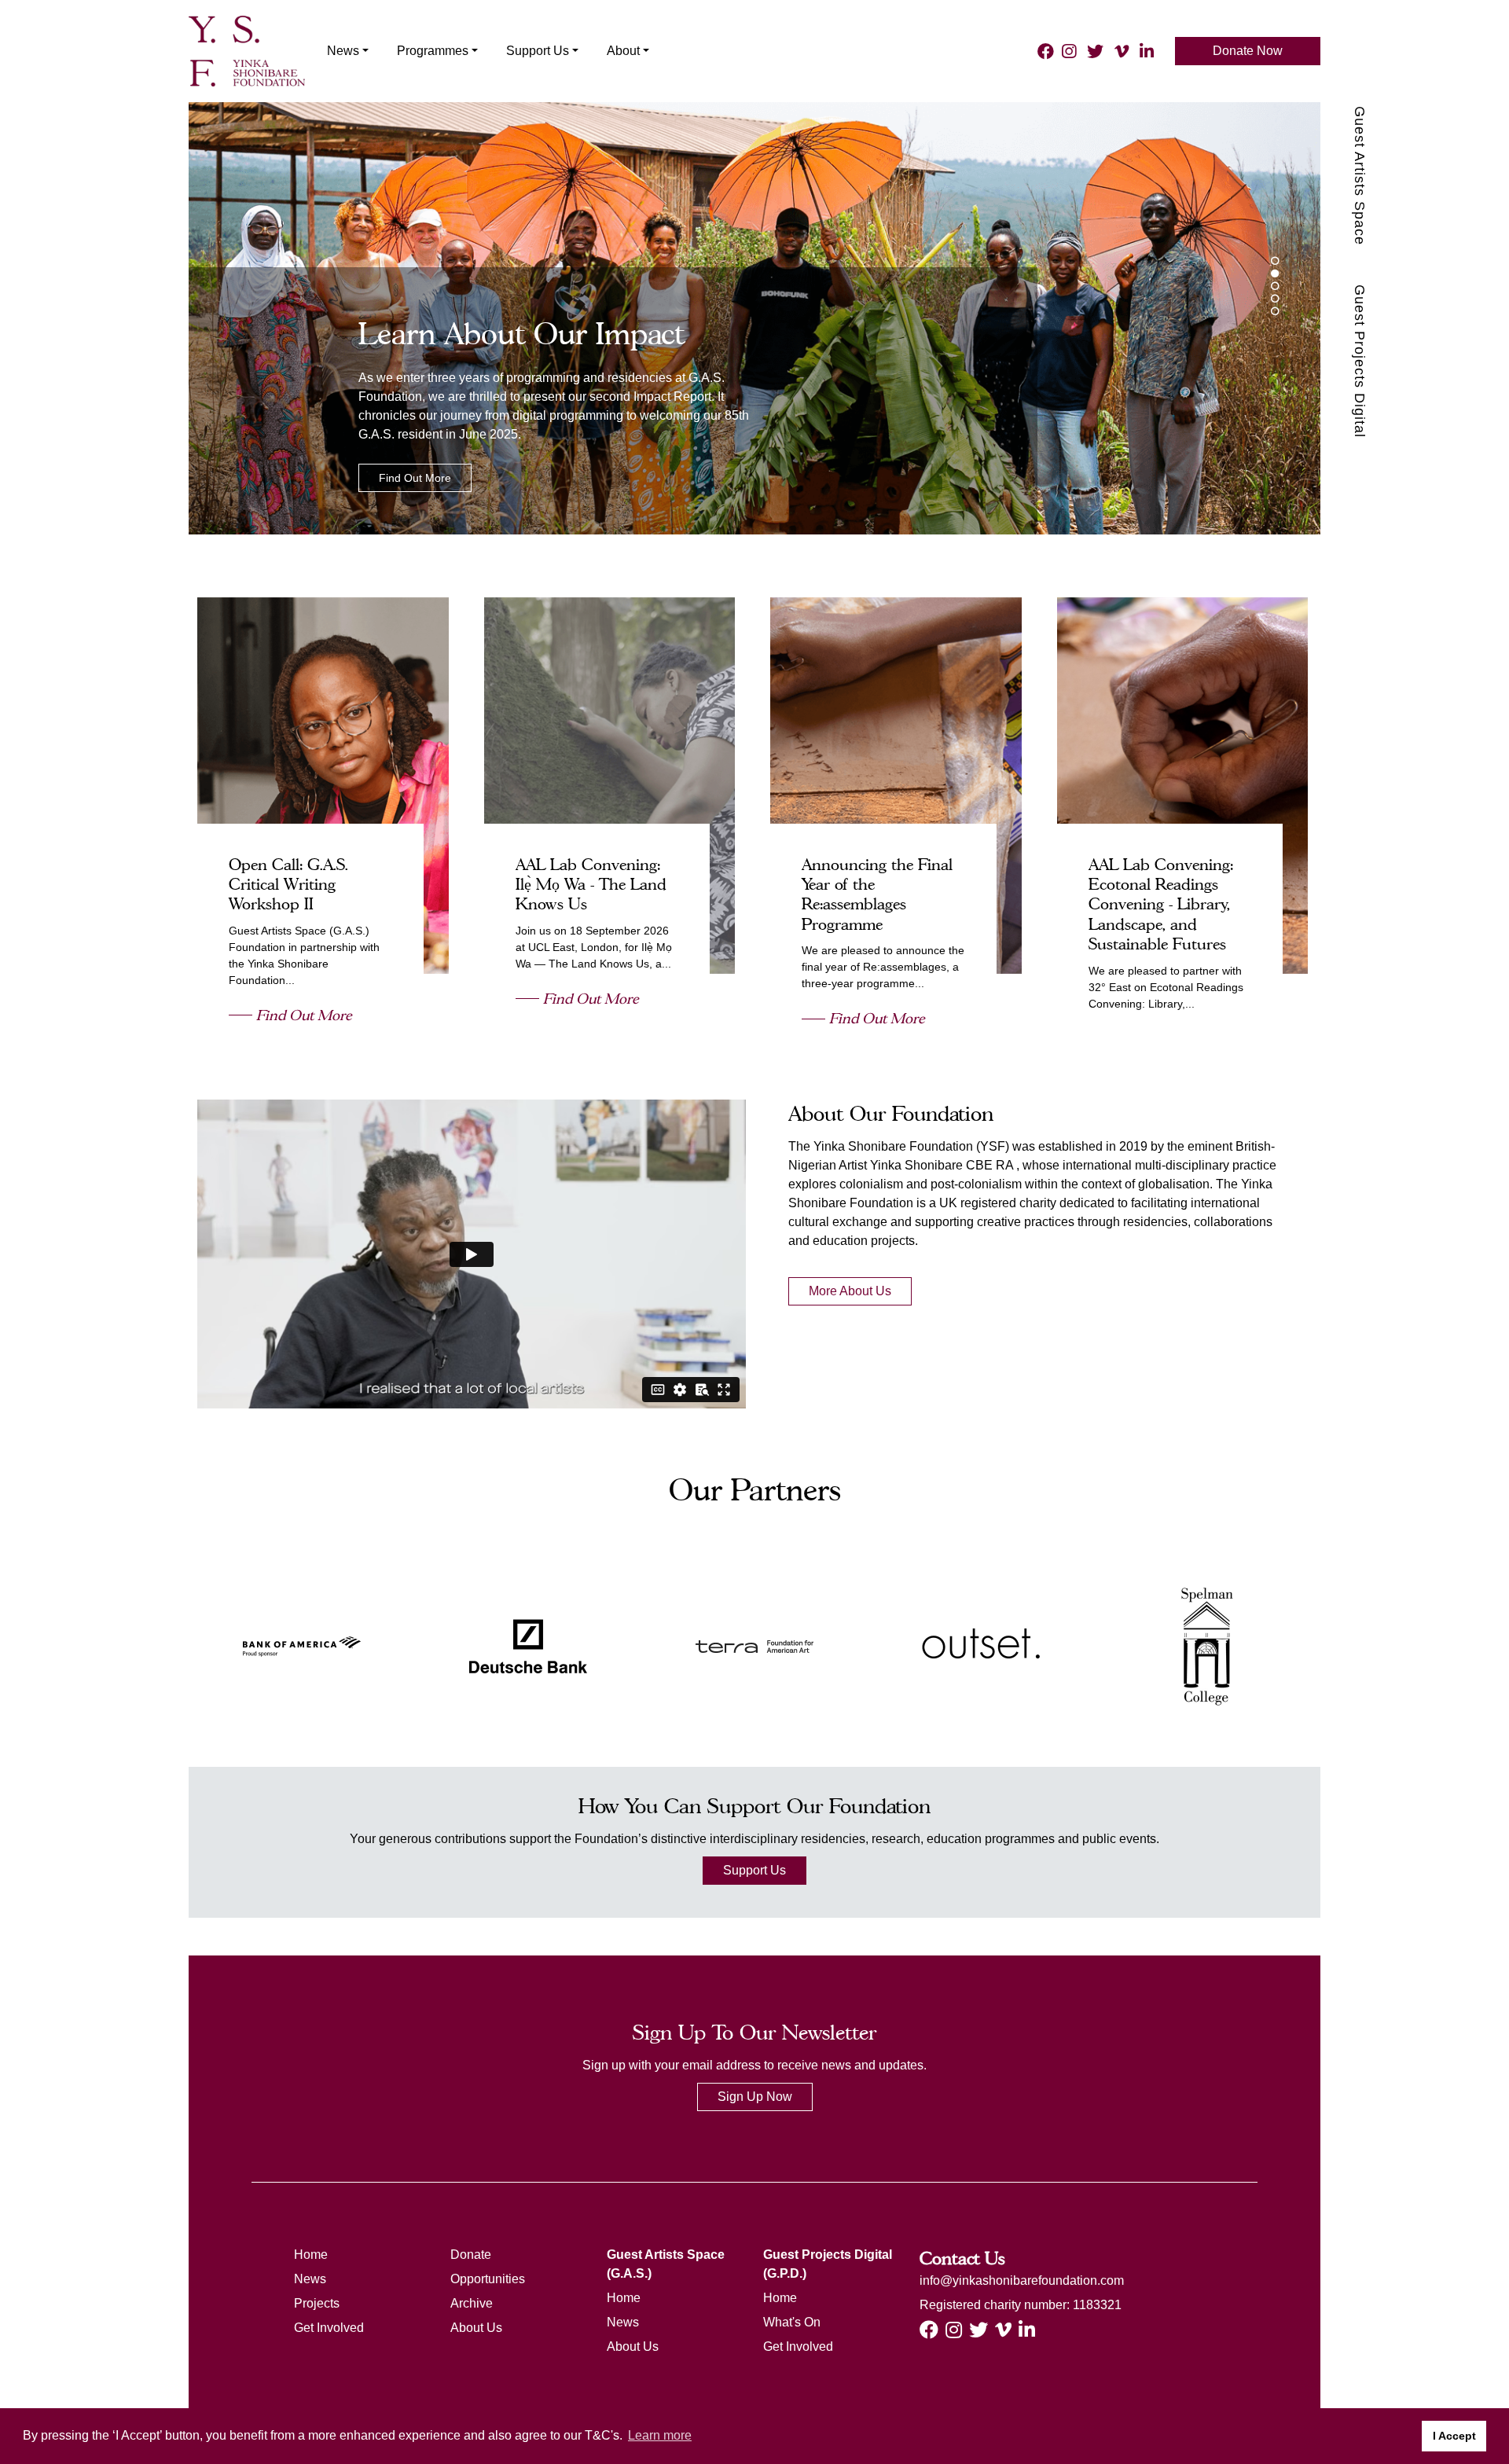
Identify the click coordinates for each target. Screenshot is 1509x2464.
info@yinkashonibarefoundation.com (1022, 2280)
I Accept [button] (1454, 2436)
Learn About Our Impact (521, 334)
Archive (472, 2303)
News (310, 2279)
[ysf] (247, 50)
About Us (476, 2328)
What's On (792, 2322)
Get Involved (329, 2328)
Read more (337, 786)
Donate (471, 2255)
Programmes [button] (433, 51)
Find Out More (415, 478)
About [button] (623, 51)
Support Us (754, 1870)
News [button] (343, 51)
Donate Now (1248, 51)
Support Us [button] (538, 51)
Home (311, 2255)
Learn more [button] (660, 2435)
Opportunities (488, 2279)
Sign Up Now (755, 2097)
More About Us (850, 1291)
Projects (317, 2303)
